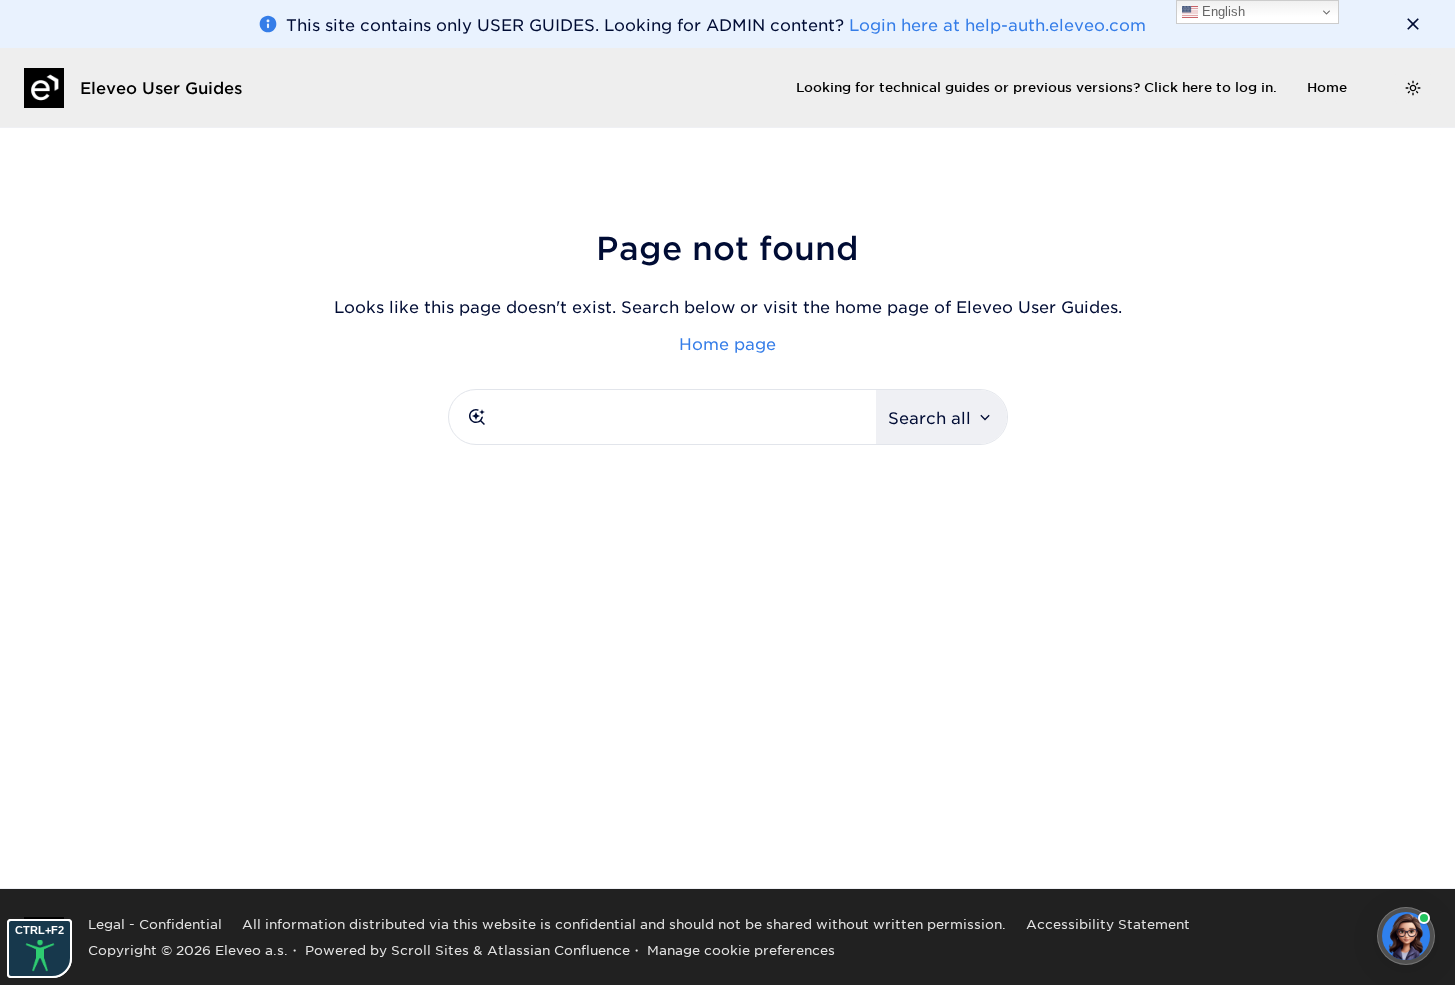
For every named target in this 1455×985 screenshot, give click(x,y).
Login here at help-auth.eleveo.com (997, 24)
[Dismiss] (1413, 24)
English (1221, 11)
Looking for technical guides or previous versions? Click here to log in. (1036, 87)
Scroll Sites (430, 949)
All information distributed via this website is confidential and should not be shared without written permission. (624, 923)
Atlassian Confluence (558, 949)
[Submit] (477, 417)
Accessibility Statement (1108, 923)
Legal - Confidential (155, 923)
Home (1327, 87)
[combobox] (662, 417)
